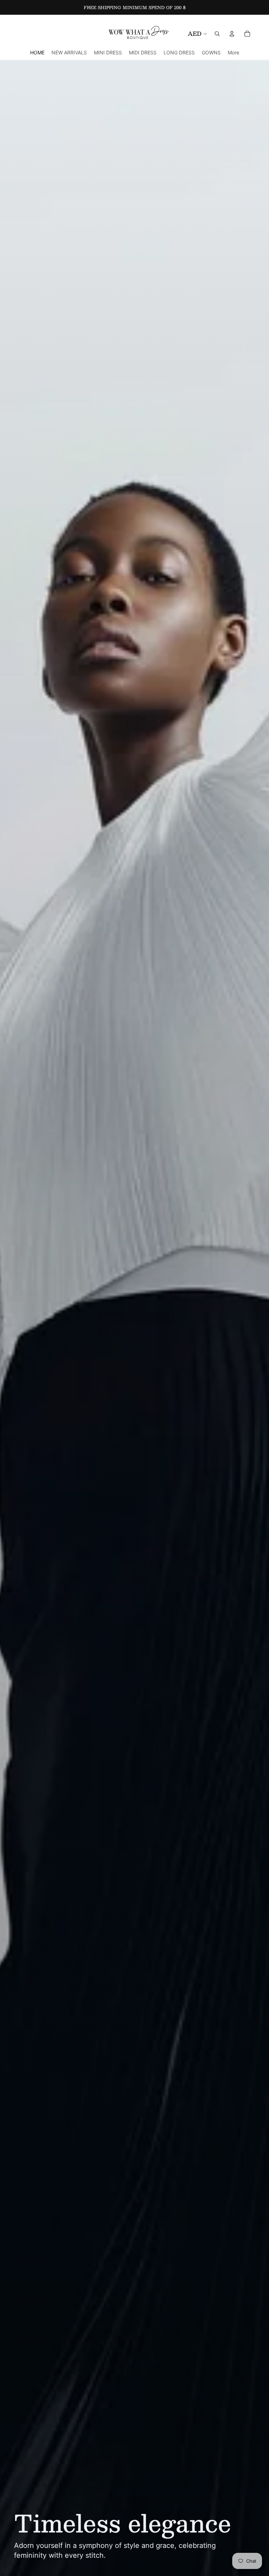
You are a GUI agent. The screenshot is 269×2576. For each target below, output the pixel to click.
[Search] (217, 34)
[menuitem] (233, 52)
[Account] (232, 34)
